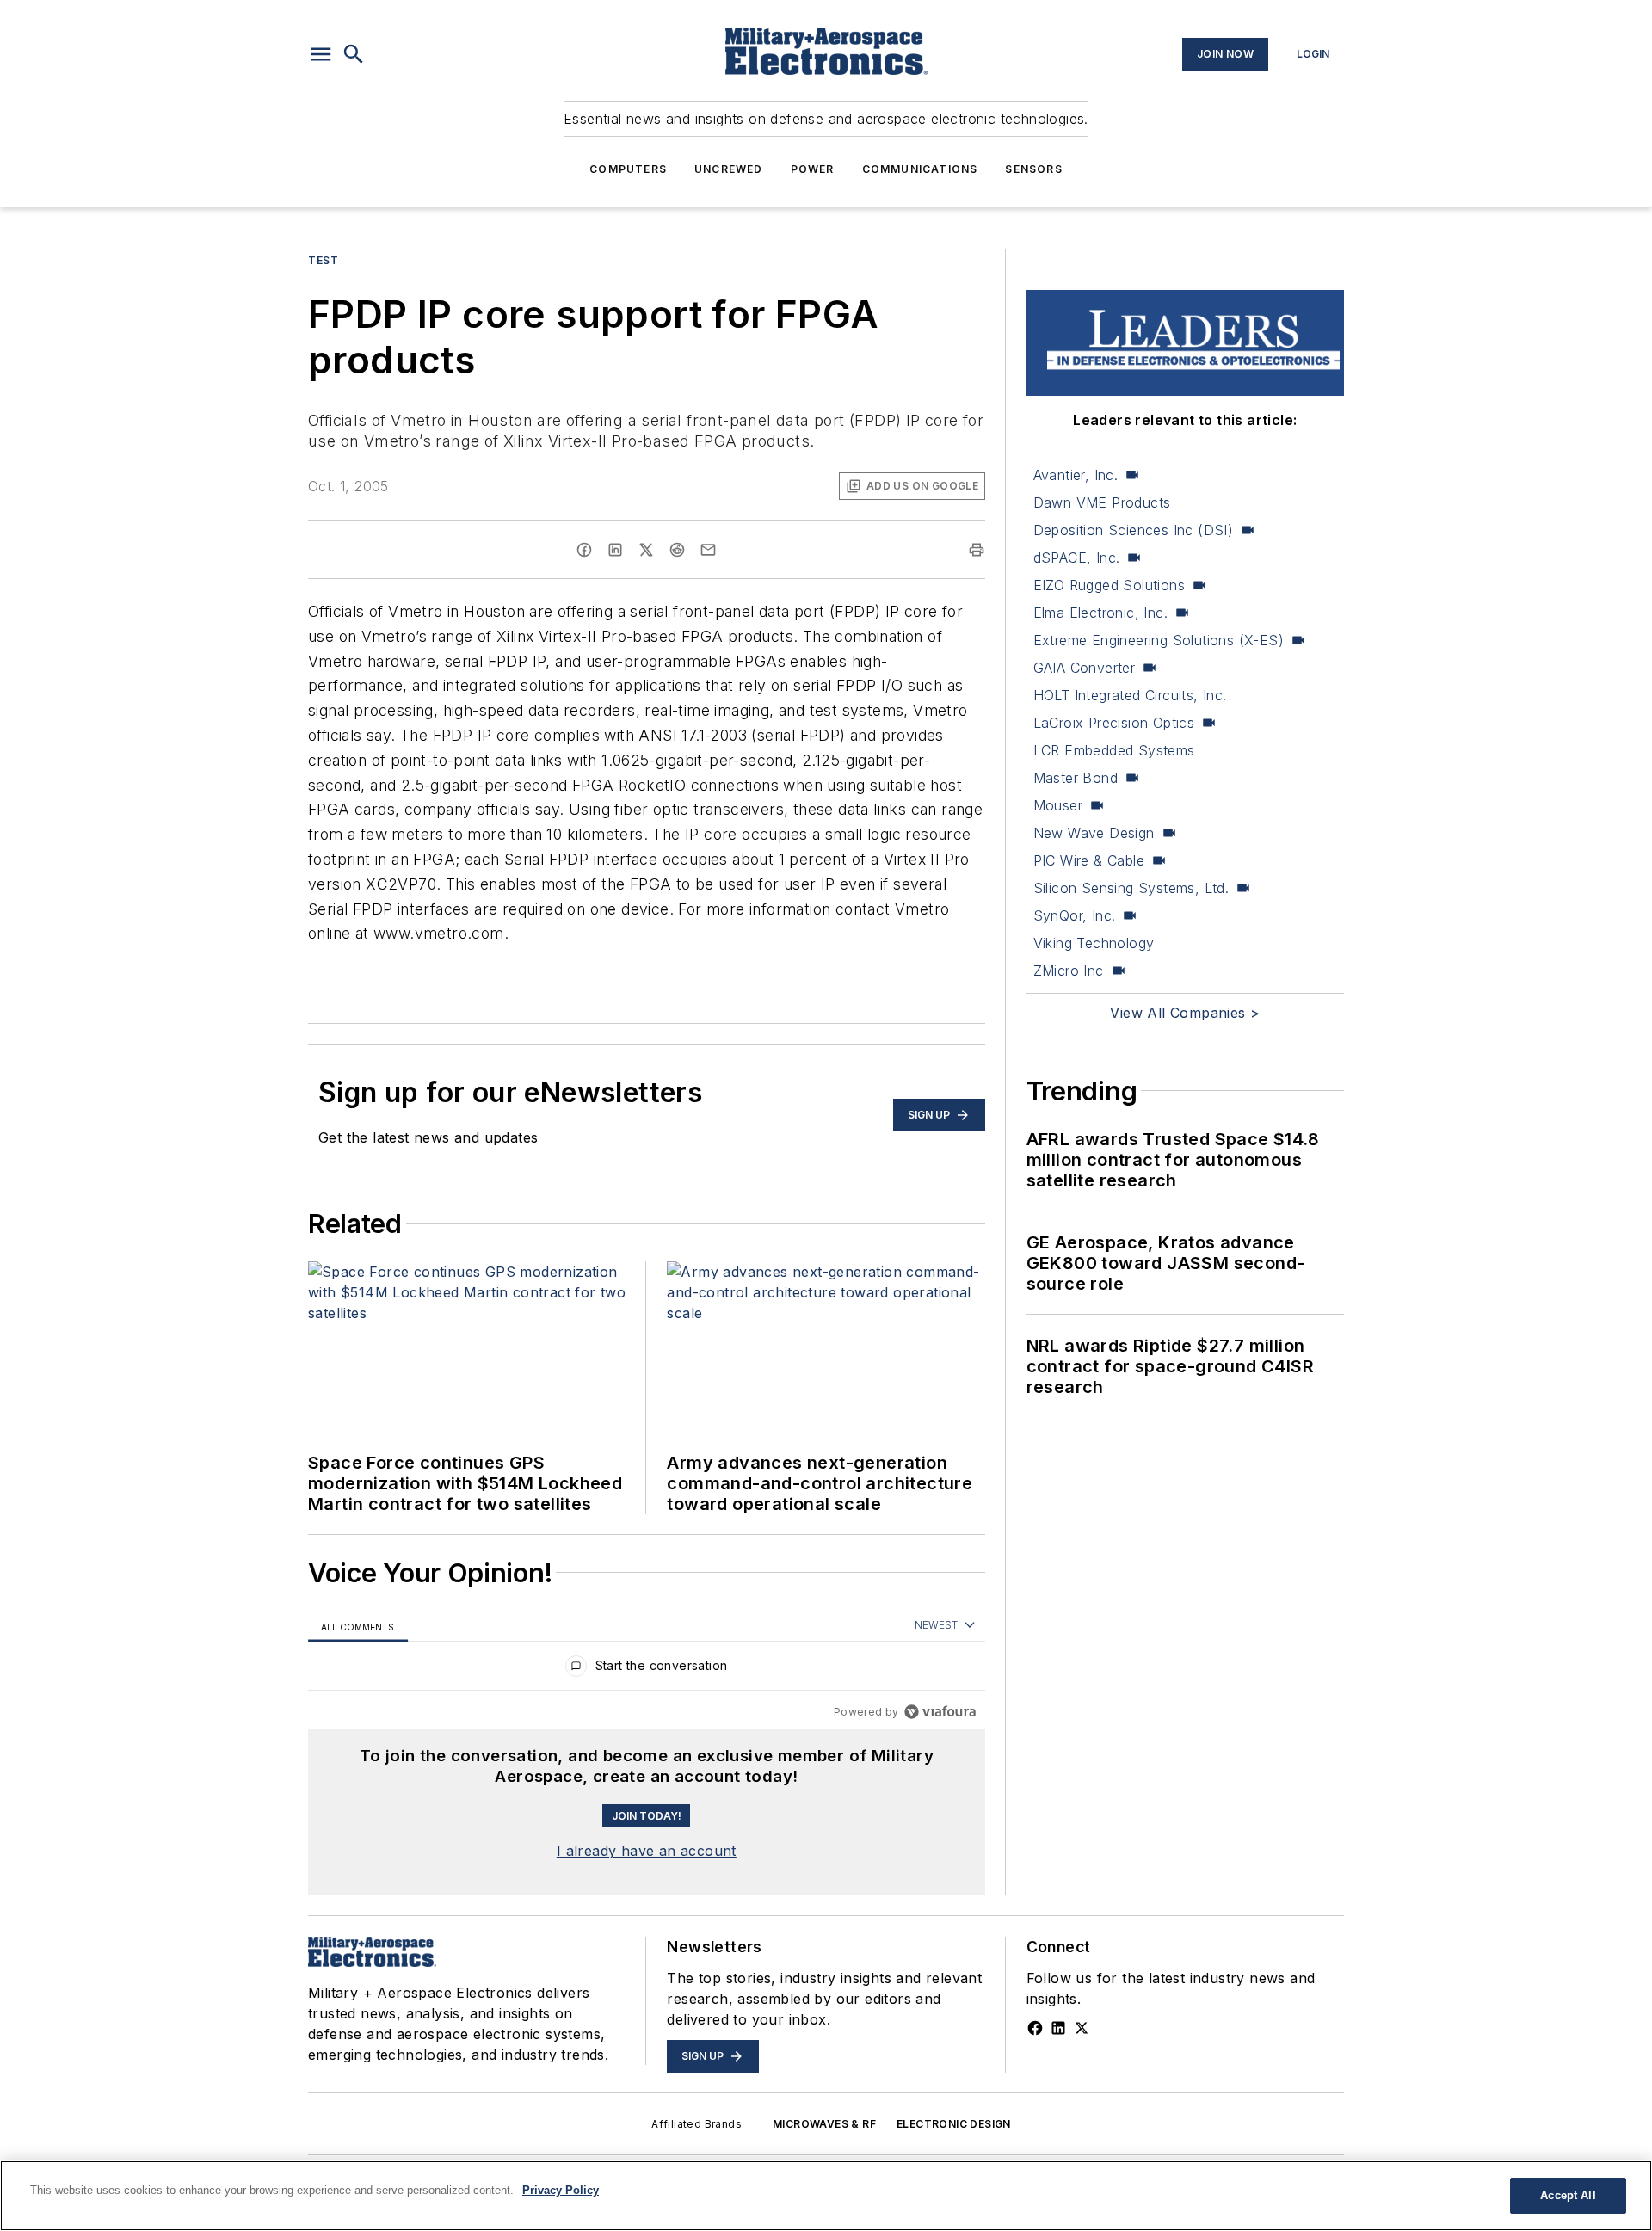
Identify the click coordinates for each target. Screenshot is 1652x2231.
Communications (920, 169)
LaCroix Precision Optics (1114, 723)
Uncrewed (729, 169)
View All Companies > (1185, 1013)
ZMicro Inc (1069, 971)
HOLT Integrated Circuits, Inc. (1130, 695)
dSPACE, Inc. (1077, 558)
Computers (628, 169)
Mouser (1058, 805)
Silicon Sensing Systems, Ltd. (1131, 888)
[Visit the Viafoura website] (940, 1712)
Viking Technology (1094, 943)
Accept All (1568, 2195)
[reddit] (677, 550)
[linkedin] (615, 550)
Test (323, 260)
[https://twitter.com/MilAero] (1082, 2028)
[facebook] (584, 550)
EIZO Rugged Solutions (1109, 585)
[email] (708, 550)
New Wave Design (1094, 833)
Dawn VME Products (1102, 502)
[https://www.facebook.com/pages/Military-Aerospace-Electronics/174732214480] (1035, 2028)
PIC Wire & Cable (1089, 860)
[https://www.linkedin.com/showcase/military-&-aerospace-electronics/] (1058, 2028)
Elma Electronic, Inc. (1100, 613)
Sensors (1033, 169)
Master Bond (1076, 778)
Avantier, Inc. (1076, 475)
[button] (321, 54)
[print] (977, 550)
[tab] (358, 1627)
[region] (647, 1670)
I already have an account (647, 1851)
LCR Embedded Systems (1114, 750)
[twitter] (646, 550)
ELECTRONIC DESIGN (954, 2124)
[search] (354, 54)
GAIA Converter (1085, 668)
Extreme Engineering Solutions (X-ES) (1159, 640)
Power (813, 169)
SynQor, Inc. (1075, 915)
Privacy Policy (561, 2190)
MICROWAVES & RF (824, 2124)
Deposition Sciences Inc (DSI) (1134, 530)
